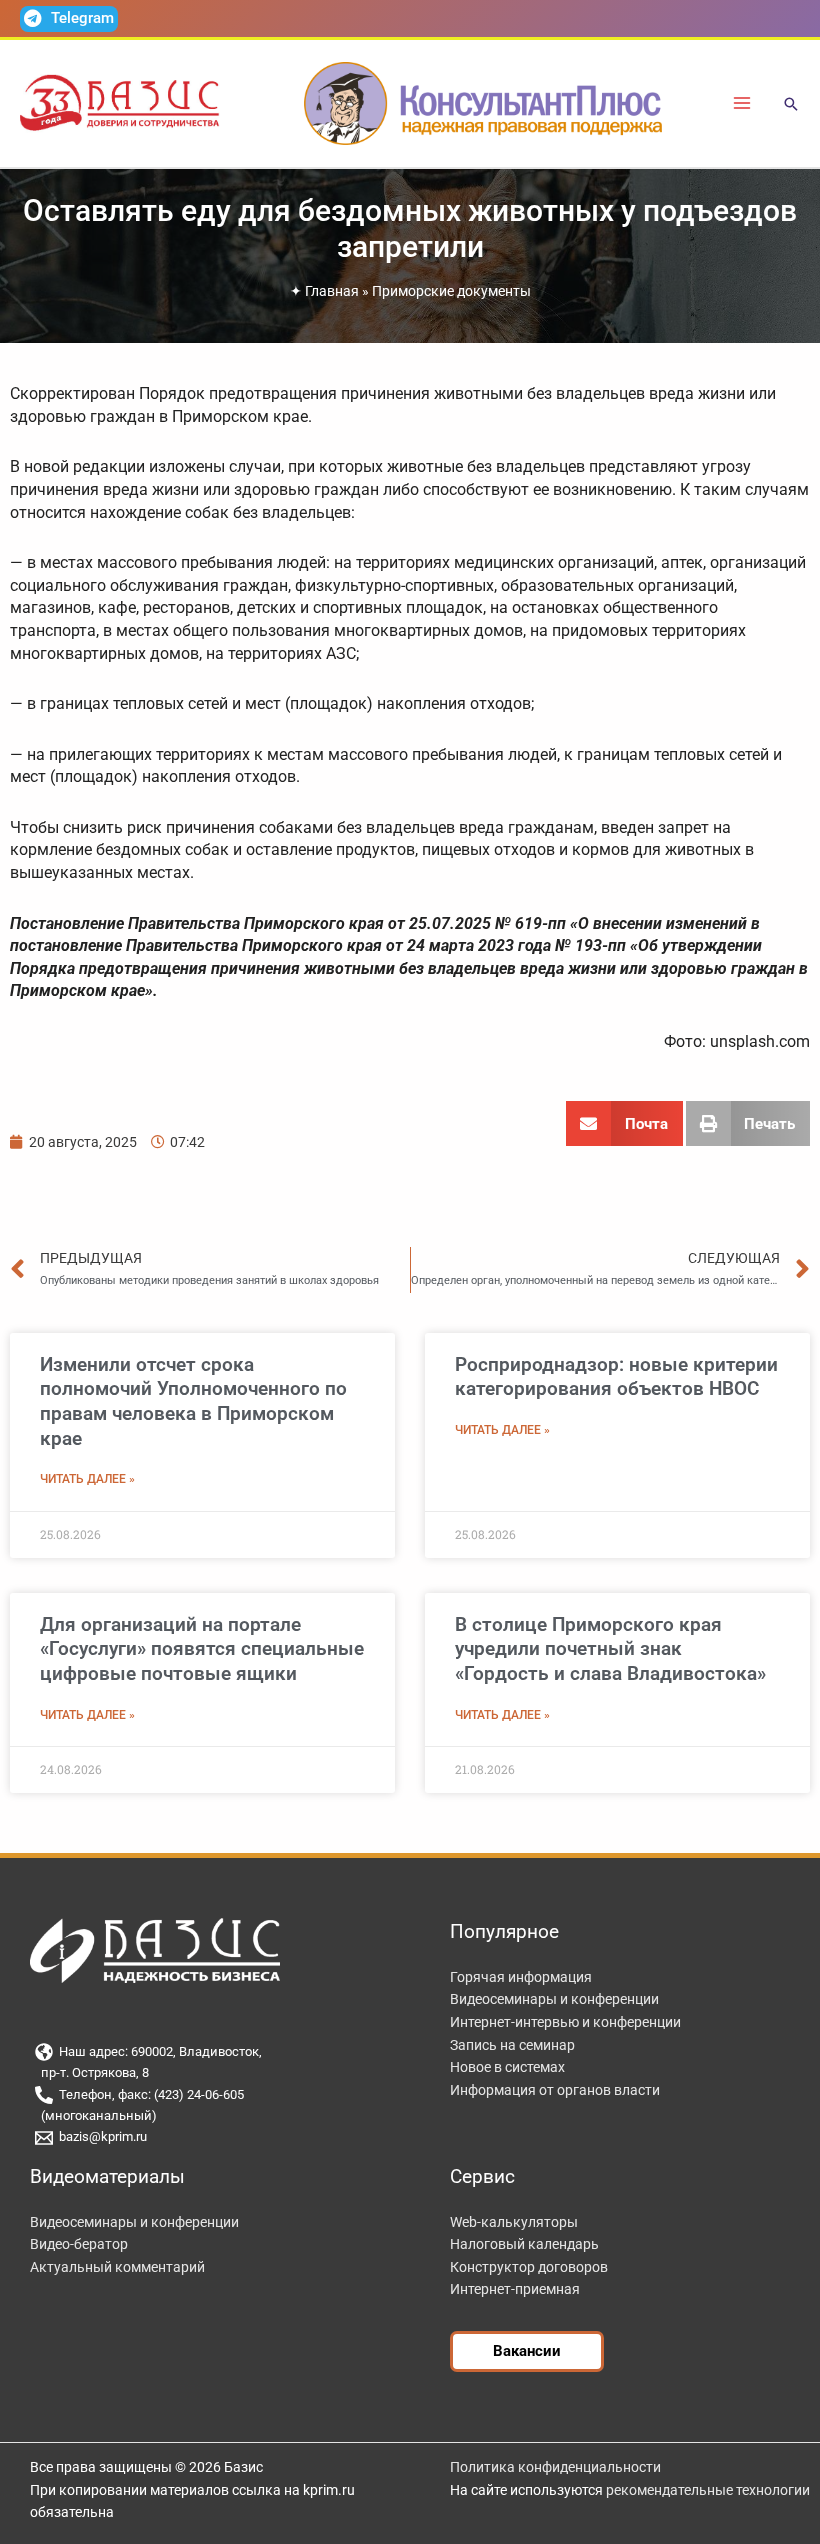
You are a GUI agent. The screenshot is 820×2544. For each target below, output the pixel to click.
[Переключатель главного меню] (742, 103)
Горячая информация (521, 1977)
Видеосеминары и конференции (554, 1999)
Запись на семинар (512, 2045)
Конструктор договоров (529, 2267)
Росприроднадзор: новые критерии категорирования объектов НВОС (616, 1377)
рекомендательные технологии (708, 2490)
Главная (332, 291)
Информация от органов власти (555, 2090)
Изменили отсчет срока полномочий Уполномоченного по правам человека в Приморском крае (193, 1401)
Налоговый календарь (524, 2244)
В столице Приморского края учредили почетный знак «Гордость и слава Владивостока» (610, 1649)
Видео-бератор (79, 2244)
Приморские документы (451, 291)
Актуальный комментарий (117, 2267)
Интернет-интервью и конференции (565, 2022)
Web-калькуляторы (514, 2222)
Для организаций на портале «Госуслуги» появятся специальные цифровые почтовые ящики (202, 1649)
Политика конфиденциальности (555, 2467)
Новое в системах (507, 2067)
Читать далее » (87, 1479)
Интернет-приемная (515, 2289)
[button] (791, 105)
